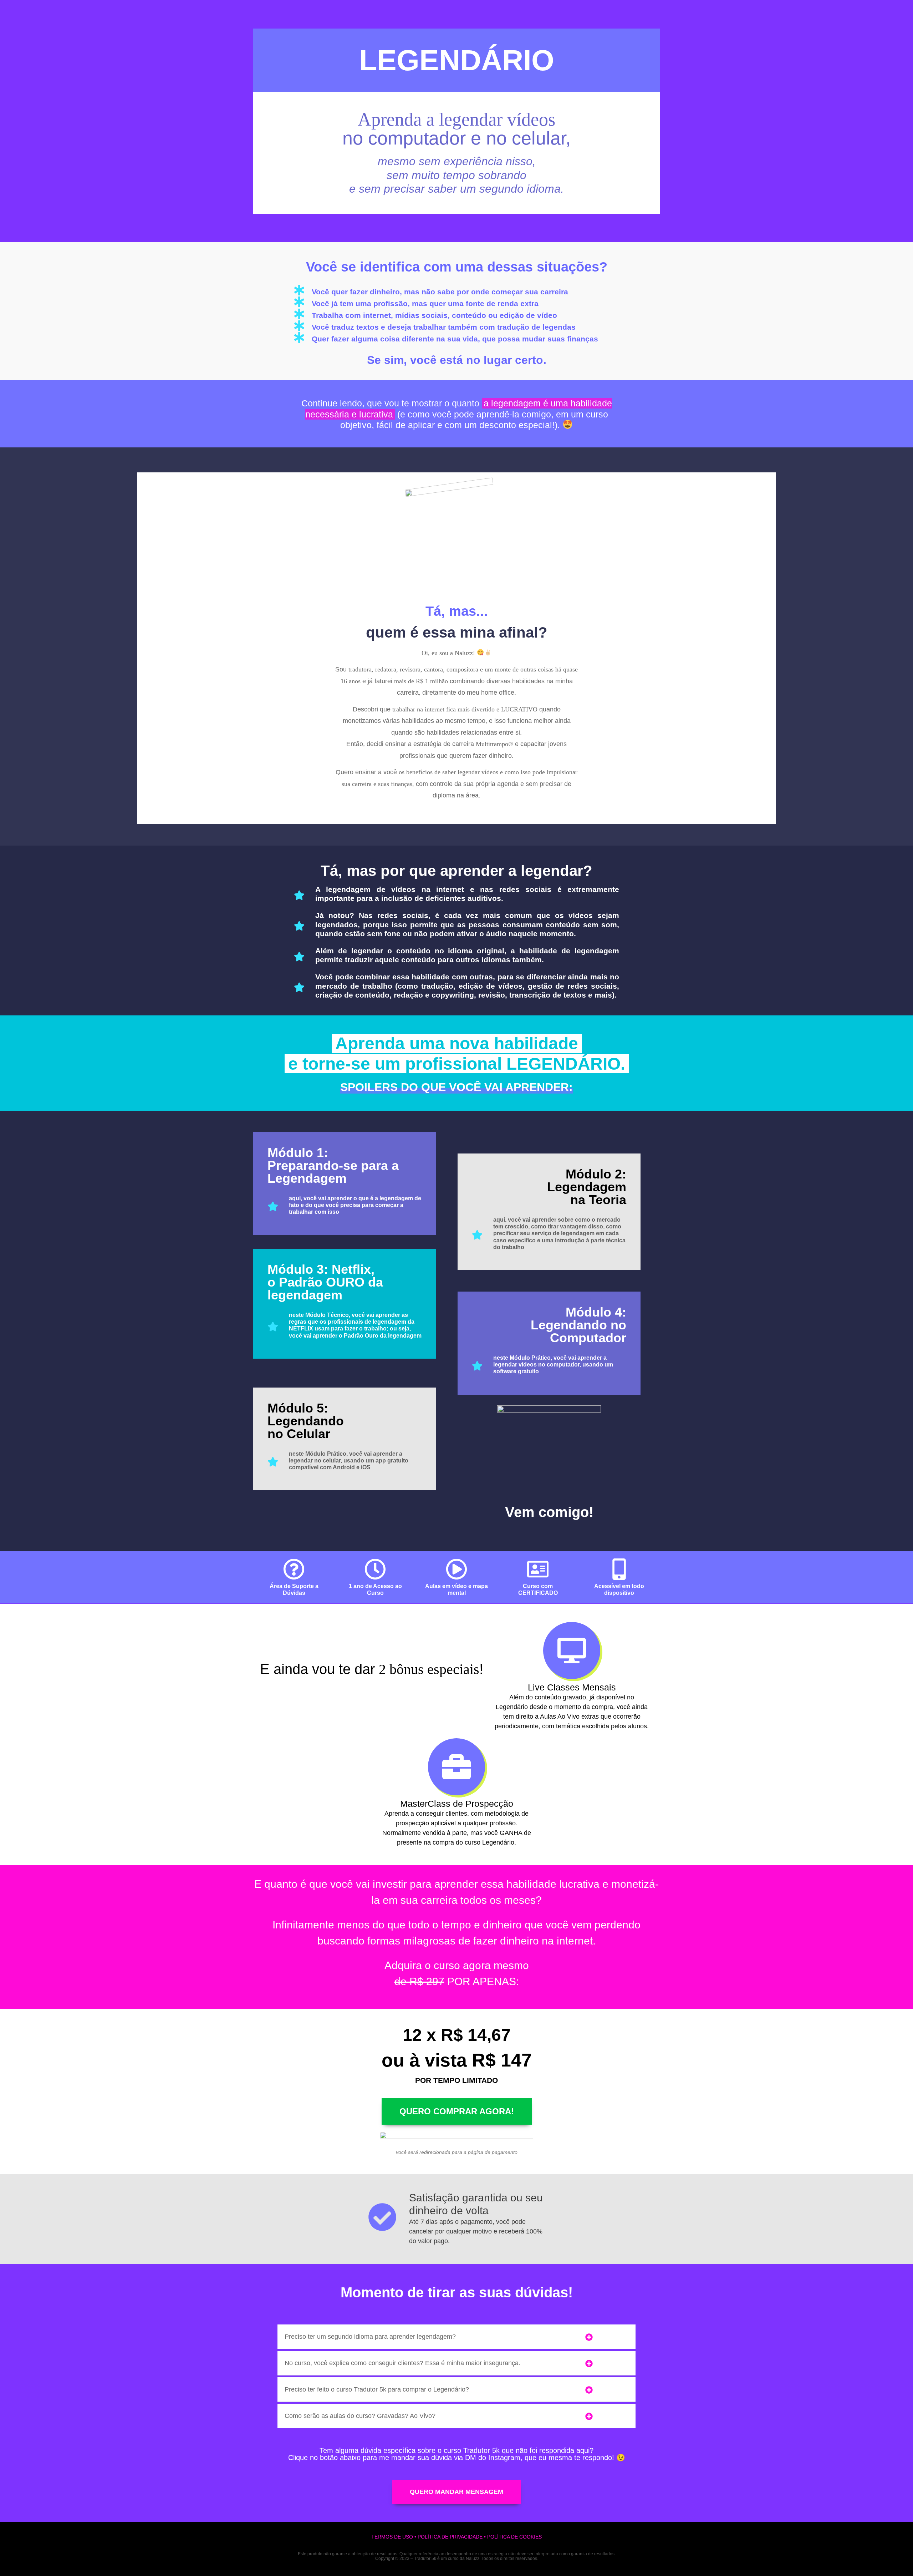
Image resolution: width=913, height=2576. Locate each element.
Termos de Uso (392, 2537)
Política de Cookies (514, 2537)
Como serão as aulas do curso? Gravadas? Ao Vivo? (360, 2416)
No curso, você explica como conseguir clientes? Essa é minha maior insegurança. (402, 2363)
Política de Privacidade (450, 2537)
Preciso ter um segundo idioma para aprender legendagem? (370, 2337)
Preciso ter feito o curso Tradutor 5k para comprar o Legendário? (377, 2389)
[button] (456, 2337)
